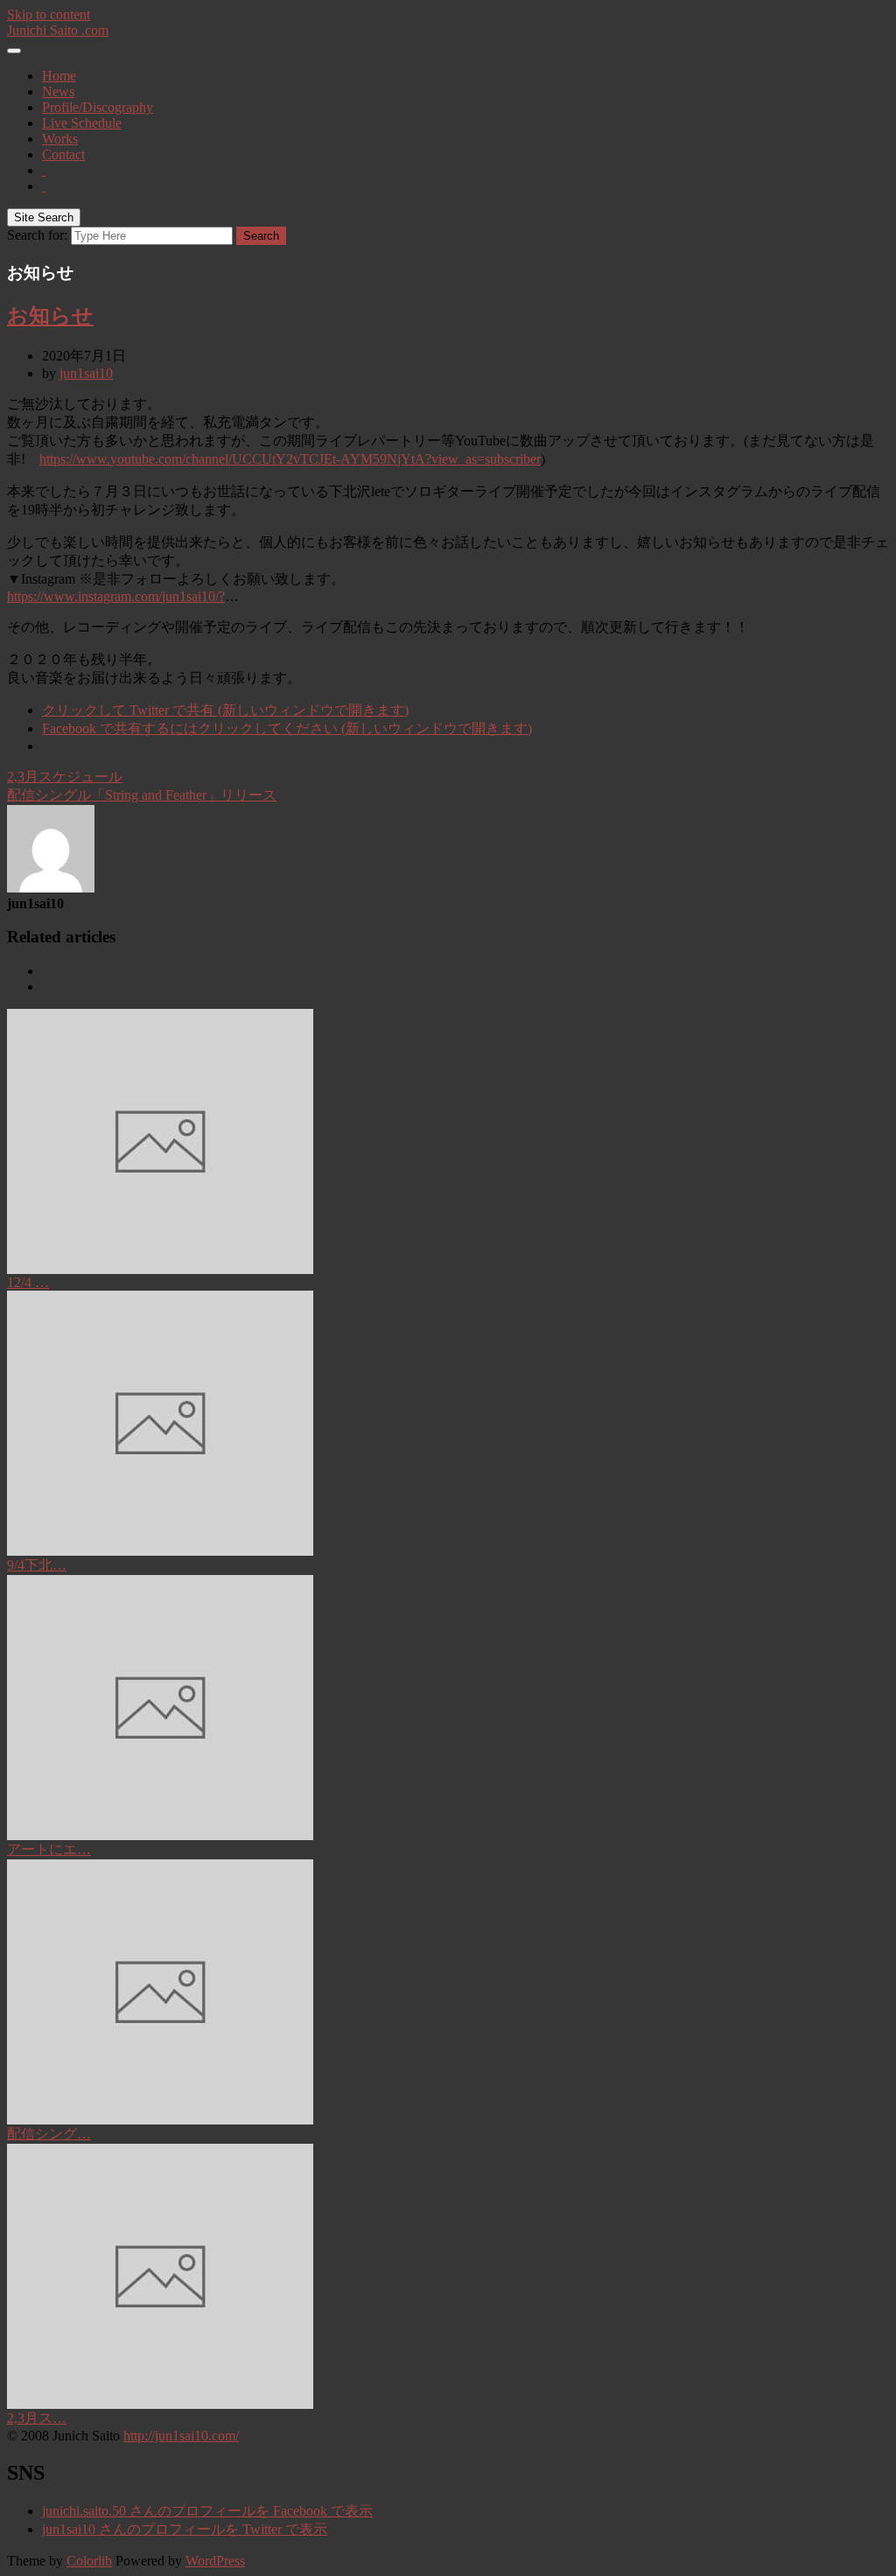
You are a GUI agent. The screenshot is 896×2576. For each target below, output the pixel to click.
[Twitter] (44, 186)
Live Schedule (82, 123)
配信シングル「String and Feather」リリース (142, 795)
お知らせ (50, 316)
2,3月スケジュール (65, 777)
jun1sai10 (86, 373)
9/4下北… (37, 1565)
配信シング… (49, 2134)
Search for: (37, 235)
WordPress (215, 2561)
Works (60, 139)
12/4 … (28, 1282)
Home (59, 76)
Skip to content (49, 14)
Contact (63, 154)
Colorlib (89, 2561)
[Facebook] (44, 170)
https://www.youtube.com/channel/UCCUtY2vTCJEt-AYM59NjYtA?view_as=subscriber (290, 459)
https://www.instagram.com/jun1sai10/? (116, 596)
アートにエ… (49, 1849)
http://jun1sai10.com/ (181, 2436)
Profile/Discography (98, 107)
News (58, 91)
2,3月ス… (37, 2418)
